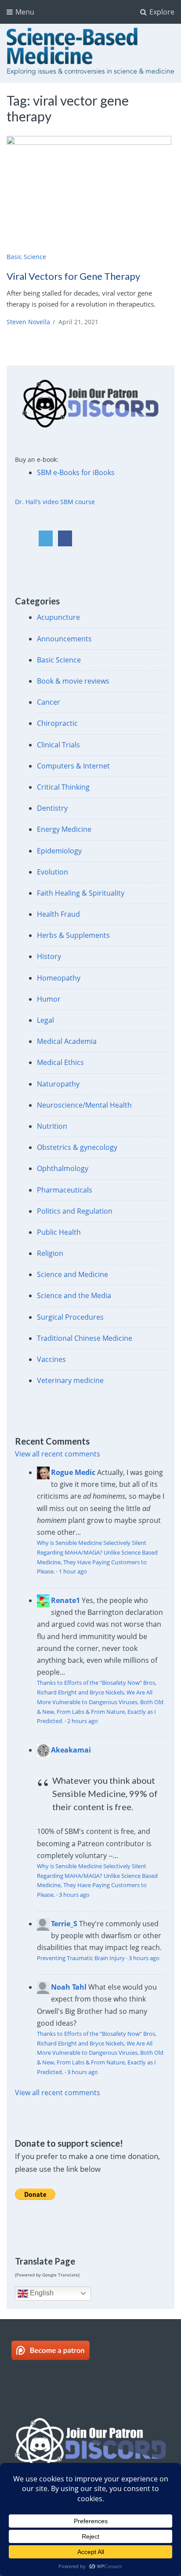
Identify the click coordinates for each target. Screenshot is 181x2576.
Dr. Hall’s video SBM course (55, 502)
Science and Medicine (72, 1274)
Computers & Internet (73, 766)
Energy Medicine (64, 829)
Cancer (49, 702)
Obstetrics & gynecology (77, 1147)
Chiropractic (57, 723)
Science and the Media (74, 1295)
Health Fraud (58, 914)
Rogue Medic (73, 1472)
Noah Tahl (69, 1987)
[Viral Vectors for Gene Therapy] (90, 192)
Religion (50, 1253)
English (41, 2293)
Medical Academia (67, 1041)
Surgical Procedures (70, 1317)
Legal (45, 1020)
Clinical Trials (58, 745)
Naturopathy (58, 1084)
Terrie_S (64, 1924)
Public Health (59, 1232)
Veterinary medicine (70, 1380)
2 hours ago (83, 1721)
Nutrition (52, 1126)
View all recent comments (58, 1454)
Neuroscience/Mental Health (84, 1105)
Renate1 (65, 1600)
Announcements (64, 639)
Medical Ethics (60, 1062)
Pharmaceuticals (65, 1190)
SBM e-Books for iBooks (76, 472)
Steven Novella (28, 322)
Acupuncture (58, 617)
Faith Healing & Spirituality (81, 893)
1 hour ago (73, 1571)
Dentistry (52, 808)
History (49, 956)
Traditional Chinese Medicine (85, 1338)
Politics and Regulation (75, 1211)
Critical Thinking (63, 787)
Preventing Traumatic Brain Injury (81, 1958)
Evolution (52, 872)
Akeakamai (71, 1750)
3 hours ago (74, 1895)
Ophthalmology (63, 1168)
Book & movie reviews (73, 681)
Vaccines (51, 1359)
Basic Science (26, 257)
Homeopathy (59, 978)
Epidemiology (59, 851)
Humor (49, 999)
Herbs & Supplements (73, 935)
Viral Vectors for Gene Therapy (73, 276)
